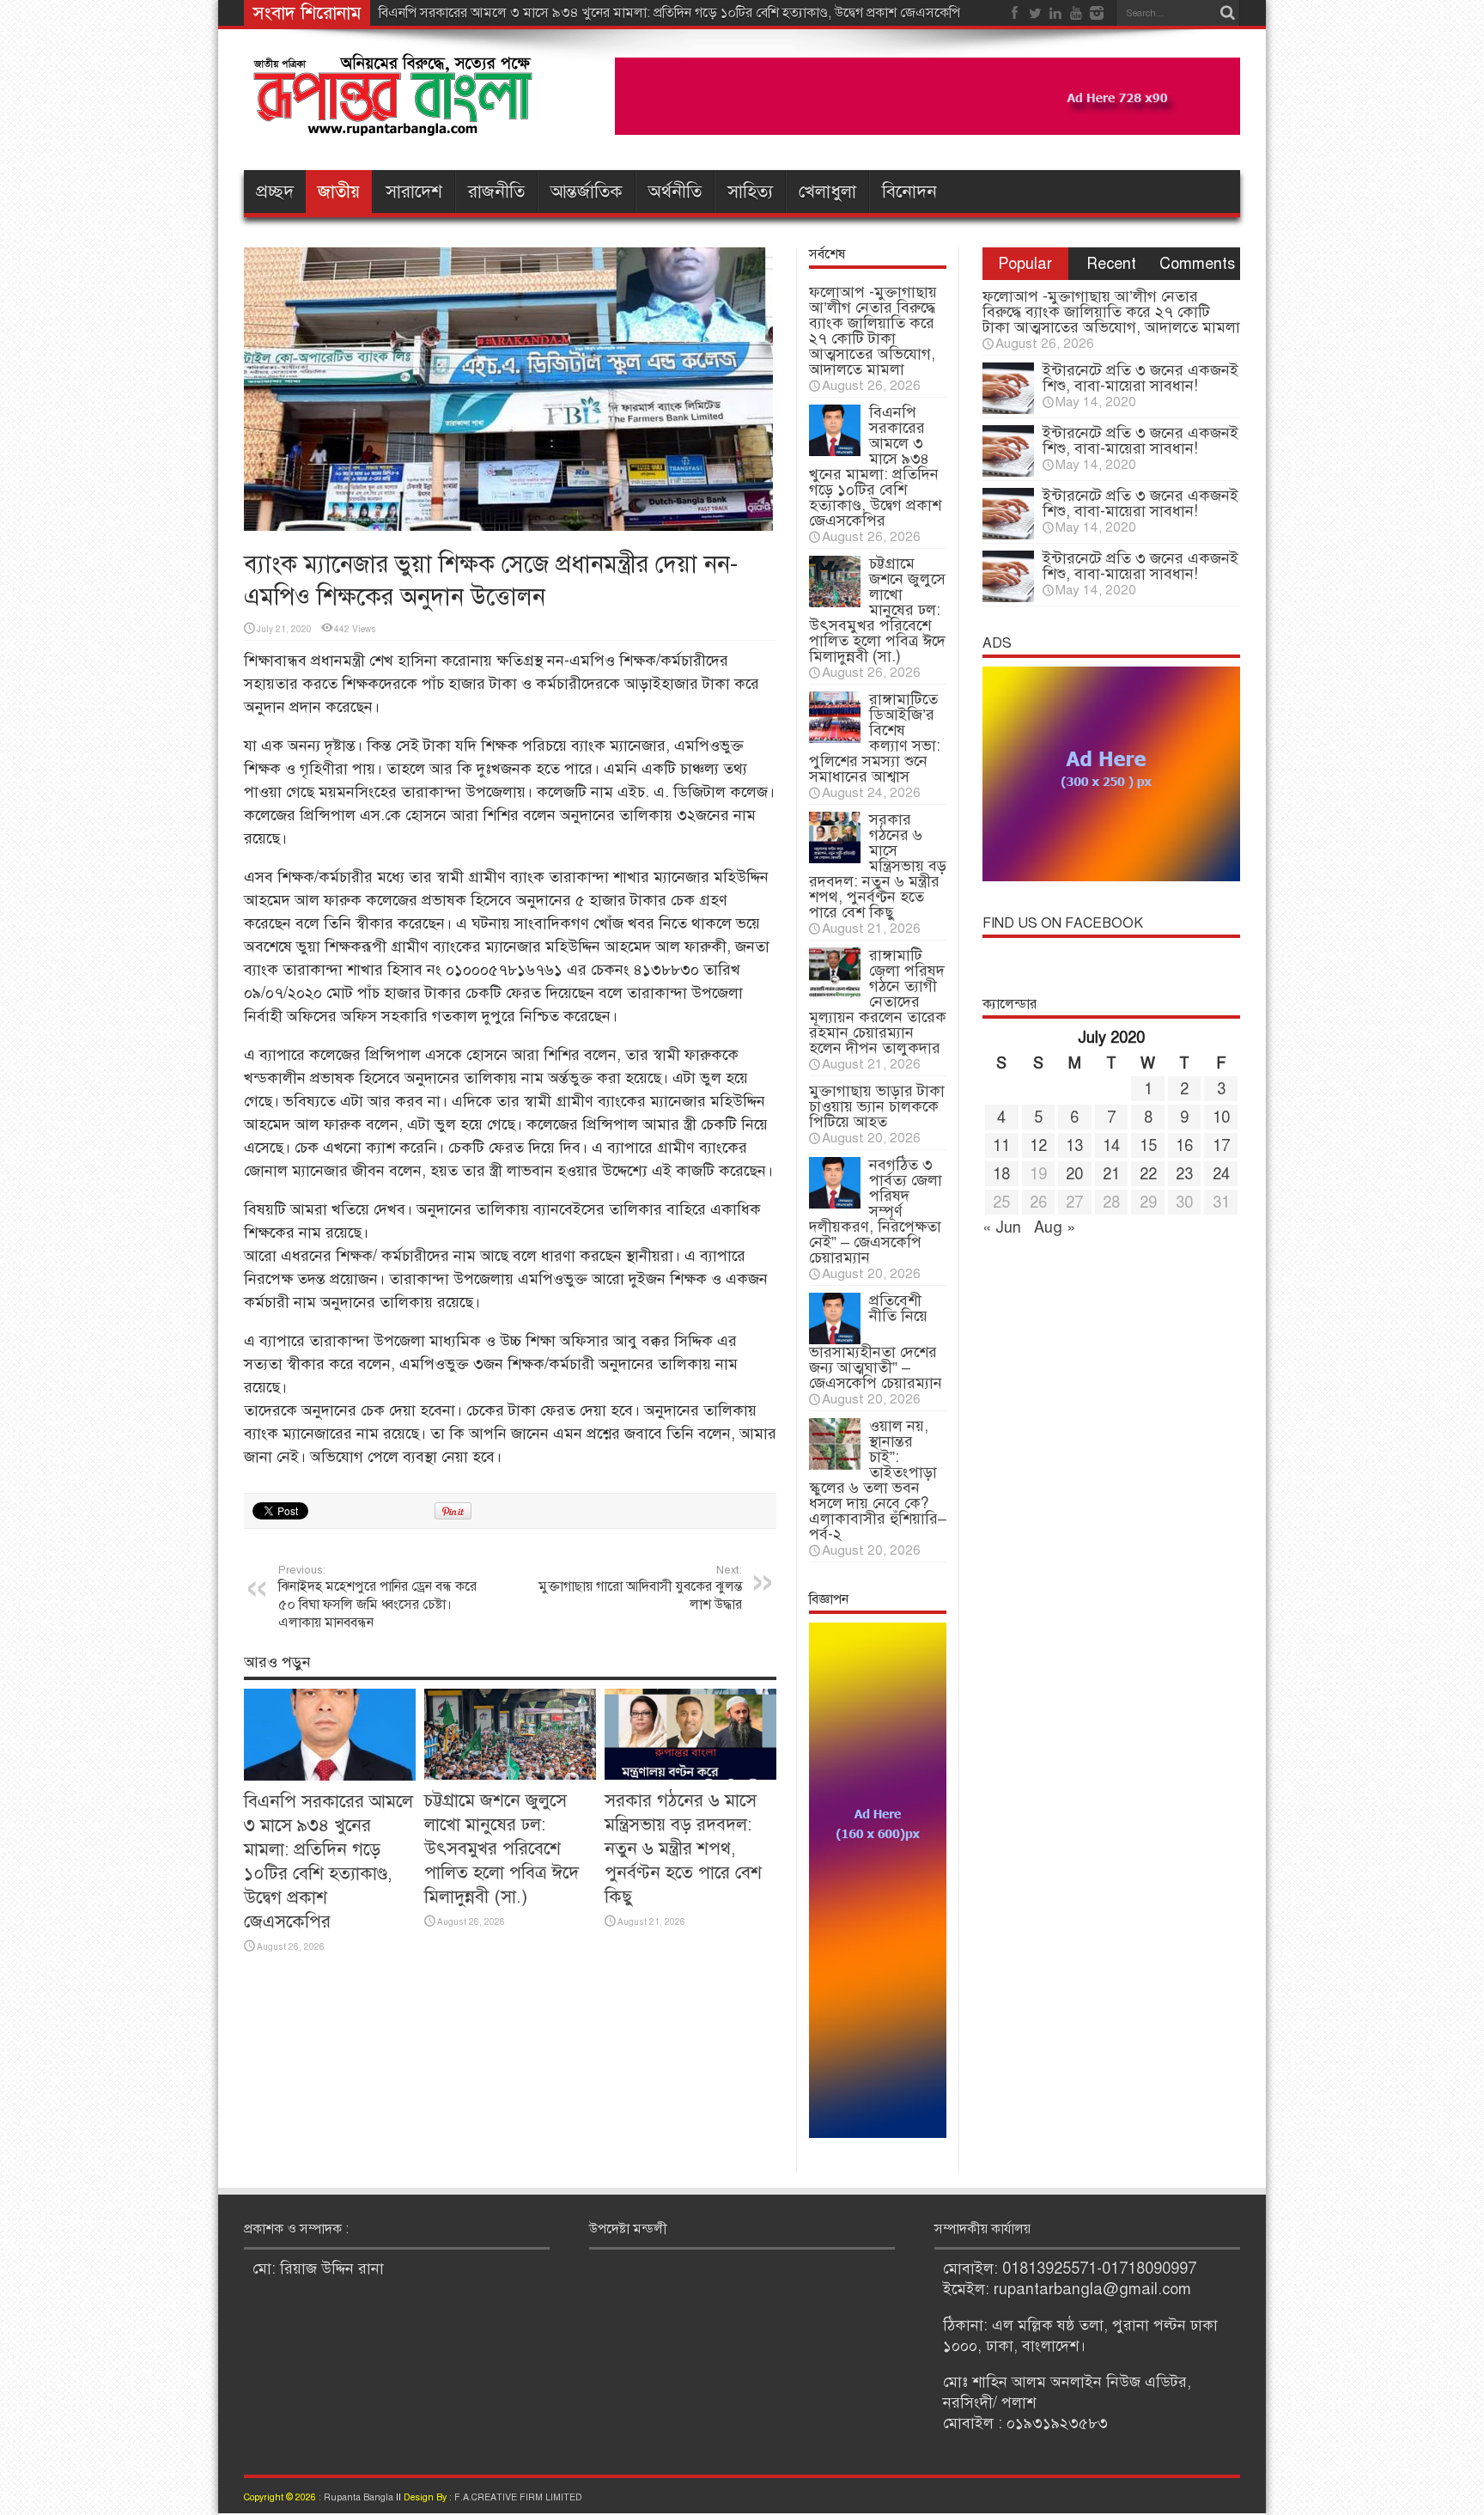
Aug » (1055, 1227)
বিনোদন (909, 192)
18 (1001, 1174)
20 (1074, 1174)
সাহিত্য (750, 192)
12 (1038, 1146)
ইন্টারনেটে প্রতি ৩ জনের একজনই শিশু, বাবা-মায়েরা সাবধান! (1140, 378)
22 (1148, 1174)
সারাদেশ (414, 192)
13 (1074, 1146)
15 (1148, 1146)
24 (1221, 1174)
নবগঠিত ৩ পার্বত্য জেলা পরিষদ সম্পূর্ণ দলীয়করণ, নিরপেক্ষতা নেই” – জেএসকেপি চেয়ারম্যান (876, 1211)
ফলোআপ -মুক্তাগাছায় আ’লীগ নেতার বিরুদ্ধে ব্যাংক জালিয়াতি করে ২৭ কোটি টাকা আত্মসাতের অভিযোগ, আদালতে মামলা (873, 331)
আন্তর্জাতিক (587, 192)
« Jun (1002, 1227)
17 (1221, 1146)
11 (1001, 1146)
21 (1111, 1174)
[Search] (1227, 13)
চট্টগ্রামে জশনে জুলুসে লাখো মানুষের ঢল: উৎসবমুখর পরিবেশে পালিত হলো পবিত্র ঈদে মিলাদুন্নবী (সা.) (502, 1848)
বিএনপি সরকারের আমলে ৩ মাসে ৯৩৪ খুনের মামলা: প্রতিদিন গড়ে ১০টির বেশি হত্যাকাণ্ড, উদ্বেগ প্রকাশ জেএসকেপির (673, 13)
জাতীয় (339, 192)
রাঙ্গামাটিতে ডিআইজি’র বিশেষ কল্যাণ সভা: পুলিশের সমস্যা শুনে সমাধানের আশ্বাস (875, 738)
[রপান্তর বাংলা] (394, 124)
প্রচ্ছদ (275, 192)
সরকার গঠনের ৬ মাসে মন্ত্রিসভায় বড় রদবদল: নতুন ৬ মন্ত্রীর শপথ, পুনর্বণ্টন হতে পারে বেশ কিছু (683, 1848)
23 (1184, 1174)
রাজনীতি (496, 192)
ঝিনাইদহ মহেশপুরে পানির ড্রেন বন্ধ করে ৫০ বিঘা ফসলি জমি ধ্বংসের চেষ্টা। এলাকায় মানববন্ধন (377, 1597)
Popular (1025, 264)
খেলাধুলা (827, 192)
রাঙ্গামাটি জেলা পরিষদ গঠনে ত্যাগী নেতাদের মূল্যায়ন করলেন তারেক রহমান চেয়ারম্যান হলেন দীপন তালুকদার (878, 1002)
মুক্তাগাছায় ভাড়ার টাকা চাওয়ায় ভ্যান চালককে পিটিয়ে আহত (877, 1106)
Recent (1111, 264)
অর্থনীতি (675, 192)
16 (1184, 1146)
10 (1221, 1117)
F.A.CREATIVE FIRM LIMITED (518, 2497)
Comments (1197, 264)
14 (1111, 1146)
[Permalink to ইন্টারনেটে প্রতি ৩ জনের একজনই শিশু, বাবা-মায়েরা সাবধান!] (1008, 409)
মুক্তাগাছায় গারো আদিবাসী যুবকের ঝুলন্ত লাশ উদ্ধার (640, 1588)
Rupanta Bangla (359, 2497)
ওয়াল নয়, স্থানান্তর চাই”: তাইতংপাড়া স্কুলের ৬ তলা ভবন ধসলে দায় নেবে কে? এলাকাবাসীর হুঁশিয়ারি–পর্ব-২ (878, 1480)
